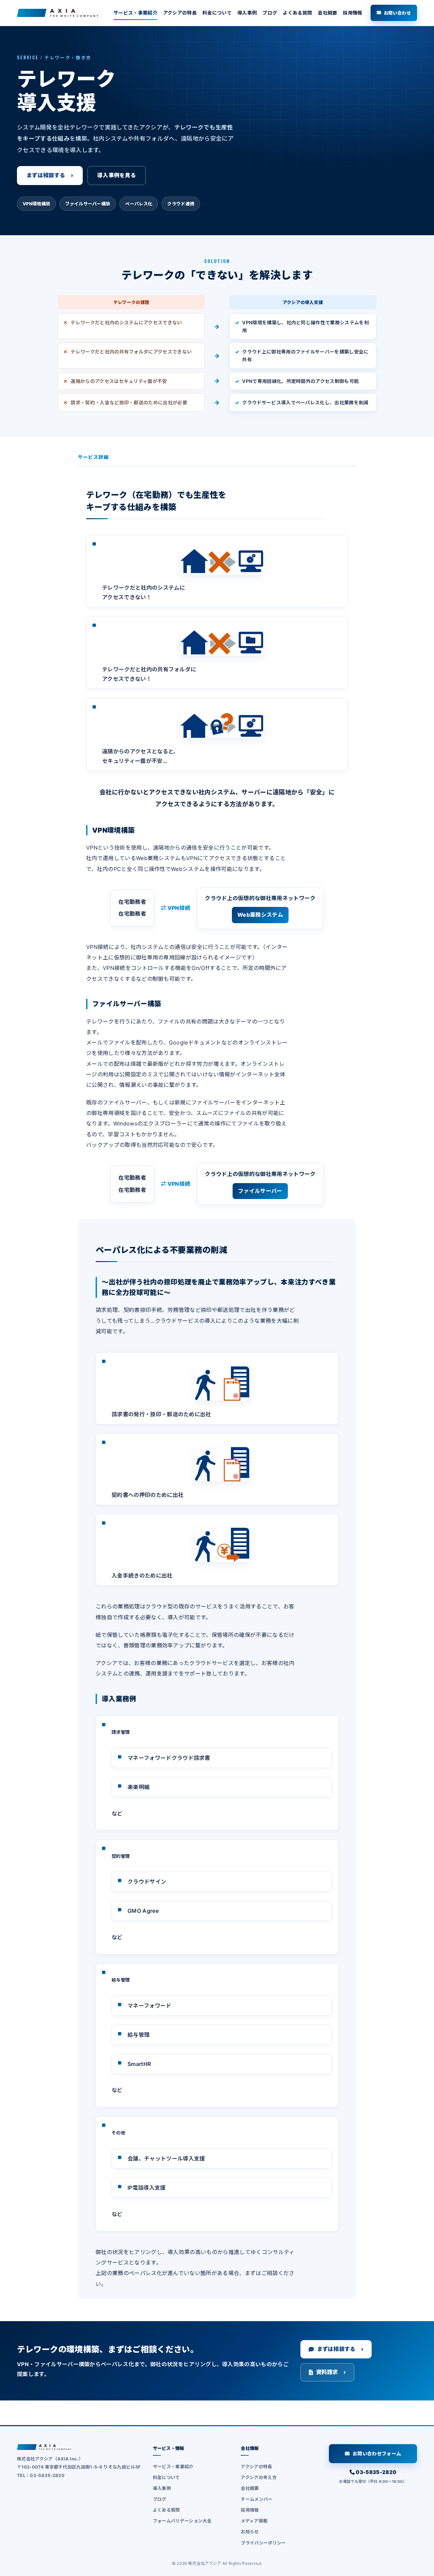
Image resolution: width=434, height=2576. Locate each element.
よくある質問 (297, 13)
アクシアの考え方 (259, 2477)
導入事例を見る (117, 175)
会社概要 (327, 13)
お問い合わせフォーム (377, 2453)
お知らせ (250, 2532)
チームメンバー (257, 2499)
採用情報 (352, 13)
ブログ (270, 13)
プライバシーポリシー (263, 2543)
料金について (217, 13)
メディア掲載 (254, 2521)
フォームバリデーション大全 (182, 2521)
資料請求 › (331, 2372)
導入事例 (247, 13)
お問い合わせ (397, 13)
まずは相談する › (50, 175)
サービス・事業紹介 (135, 13)
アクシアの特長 (180, 13)
